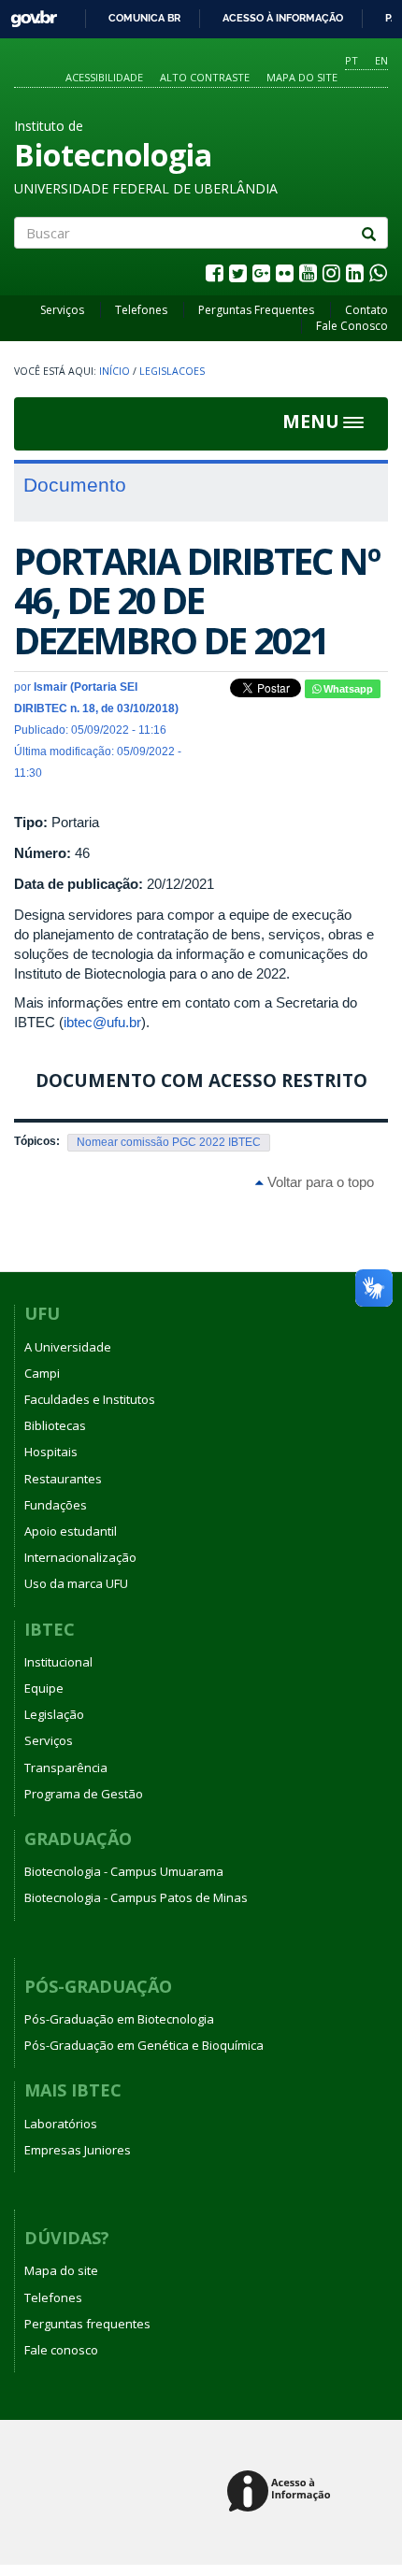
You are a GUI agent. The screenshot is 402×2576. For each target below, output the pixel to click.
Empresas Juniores (78, 2150)
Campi (42, 1373)
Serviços (62, 310)
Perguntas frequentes (87, 2324)
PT (352, 60)
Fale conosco (61, 2350)
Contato (366, 310)
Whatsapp (347, 689)
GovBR (28, 14)
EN (381, 60)
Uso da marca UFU (76, 1583)
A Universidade (68, 1347)
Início (115, 371)
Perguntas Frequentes (256, 310)
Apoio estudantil (71, 1531)
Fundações (56, 1505)
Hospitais (51, 1452)
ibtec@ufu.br (102, 1022)
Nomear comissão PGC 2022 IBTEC (169, 1142)
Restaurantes (63, 1479)
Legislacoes (172, 371)
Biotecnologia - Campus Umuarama (124, 1871)
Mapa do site (302, 77)
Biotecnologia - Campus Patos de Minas (136, 1897)
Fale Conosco (352, 326)
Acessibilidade (104, 77)
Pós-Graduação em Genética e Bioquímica (144, 2045)
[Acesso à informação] (282, 2492)
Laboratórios (61, 2124)
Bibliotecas (55, 1425)
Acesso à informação (283, 18)
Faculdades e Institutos (90, 1399)
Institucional (58, 1662)
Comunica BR (144, 18)
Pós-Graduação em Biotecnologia (119, 2019)
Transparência (66, 1767)
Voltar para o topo (319, 1182)
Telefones (141, 310)
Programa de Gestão (84, 1794)
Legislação (54, 1714)
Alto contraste (205, 77)
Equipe (44, 1688)
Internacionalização (80, 1557)
